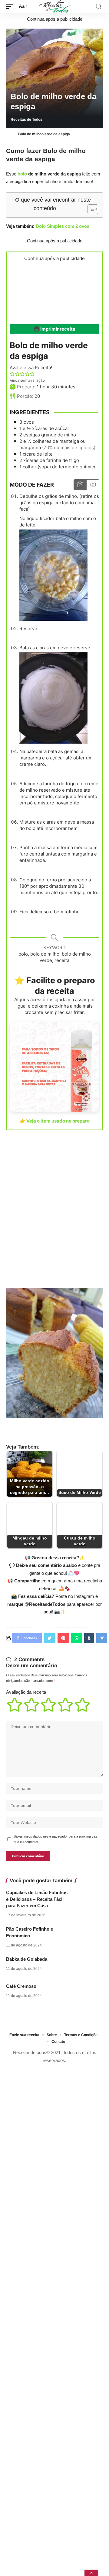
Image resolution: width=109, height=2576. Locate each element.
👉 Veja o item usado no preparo (55, 1121)
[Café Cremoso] (88, 1992)
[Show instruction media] (80, 485)
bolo (22, 174)
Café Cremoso (21, 1986)
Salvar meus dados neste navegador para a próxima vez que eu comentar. (55, 1839)
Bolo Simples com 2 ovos (63, 226)
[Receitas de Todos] (55, 6)
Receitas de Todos (26, 120)
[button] (12, 374)
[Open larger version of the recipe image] (54, 292)
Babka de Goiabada (27, 1959)
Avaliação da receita (26, 1692)
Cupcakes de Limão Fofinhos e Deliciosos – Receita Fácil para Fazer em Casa (37, 1899)
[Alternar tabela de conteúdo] (90, 209)
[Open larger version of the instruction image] (53, 575)
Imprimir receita (57, 329)
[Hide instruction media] (93, 485)
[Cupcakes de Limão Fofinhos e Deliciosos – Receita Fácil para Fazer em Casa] (88, 1898)
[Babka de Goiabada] (88, 1965)
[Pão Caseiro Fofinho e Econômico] (88, 1935)
